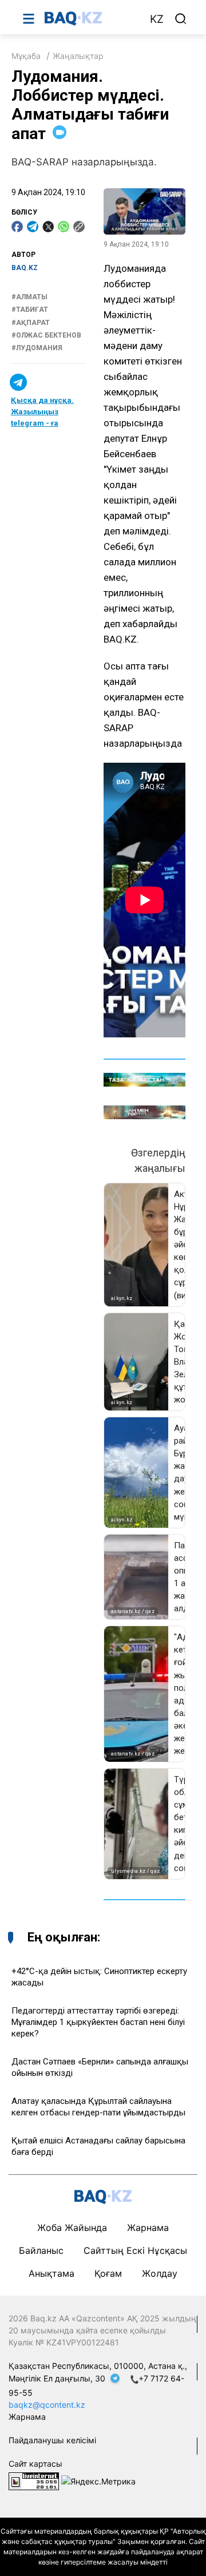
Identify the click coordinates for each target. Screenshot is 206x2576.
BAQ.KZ (25, 268)
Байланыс (41, 2250)
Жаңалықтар (78, 56)
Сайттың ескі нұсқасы (135, 2250)
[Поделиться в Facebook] (17, 227)
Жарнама (148, 2228)
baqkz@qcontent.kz (47, 2405)
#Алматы (29, 297)
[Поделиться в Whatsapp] (64, 227)
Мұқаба (26, 56)
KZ (157, 19)
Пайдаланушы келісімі (52, 2440)
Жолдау (160, 2273)
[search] (181, 19)
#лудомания (37, 348)
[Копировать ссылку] (79, 227)
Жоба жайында (72, 2228)
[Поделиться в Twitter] (48, 227)
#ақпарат (31, 323)
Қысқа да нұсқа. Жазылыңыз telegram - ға (42, 412)
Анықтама (51, 2273)
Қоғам (108, 2273)
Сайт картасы (35, 2464)
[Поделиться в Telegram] (33, 227)
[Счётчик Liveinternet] (34, 2480)
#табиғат (30, 310)
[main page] (91, 18)
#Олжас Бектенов (46, 335)
